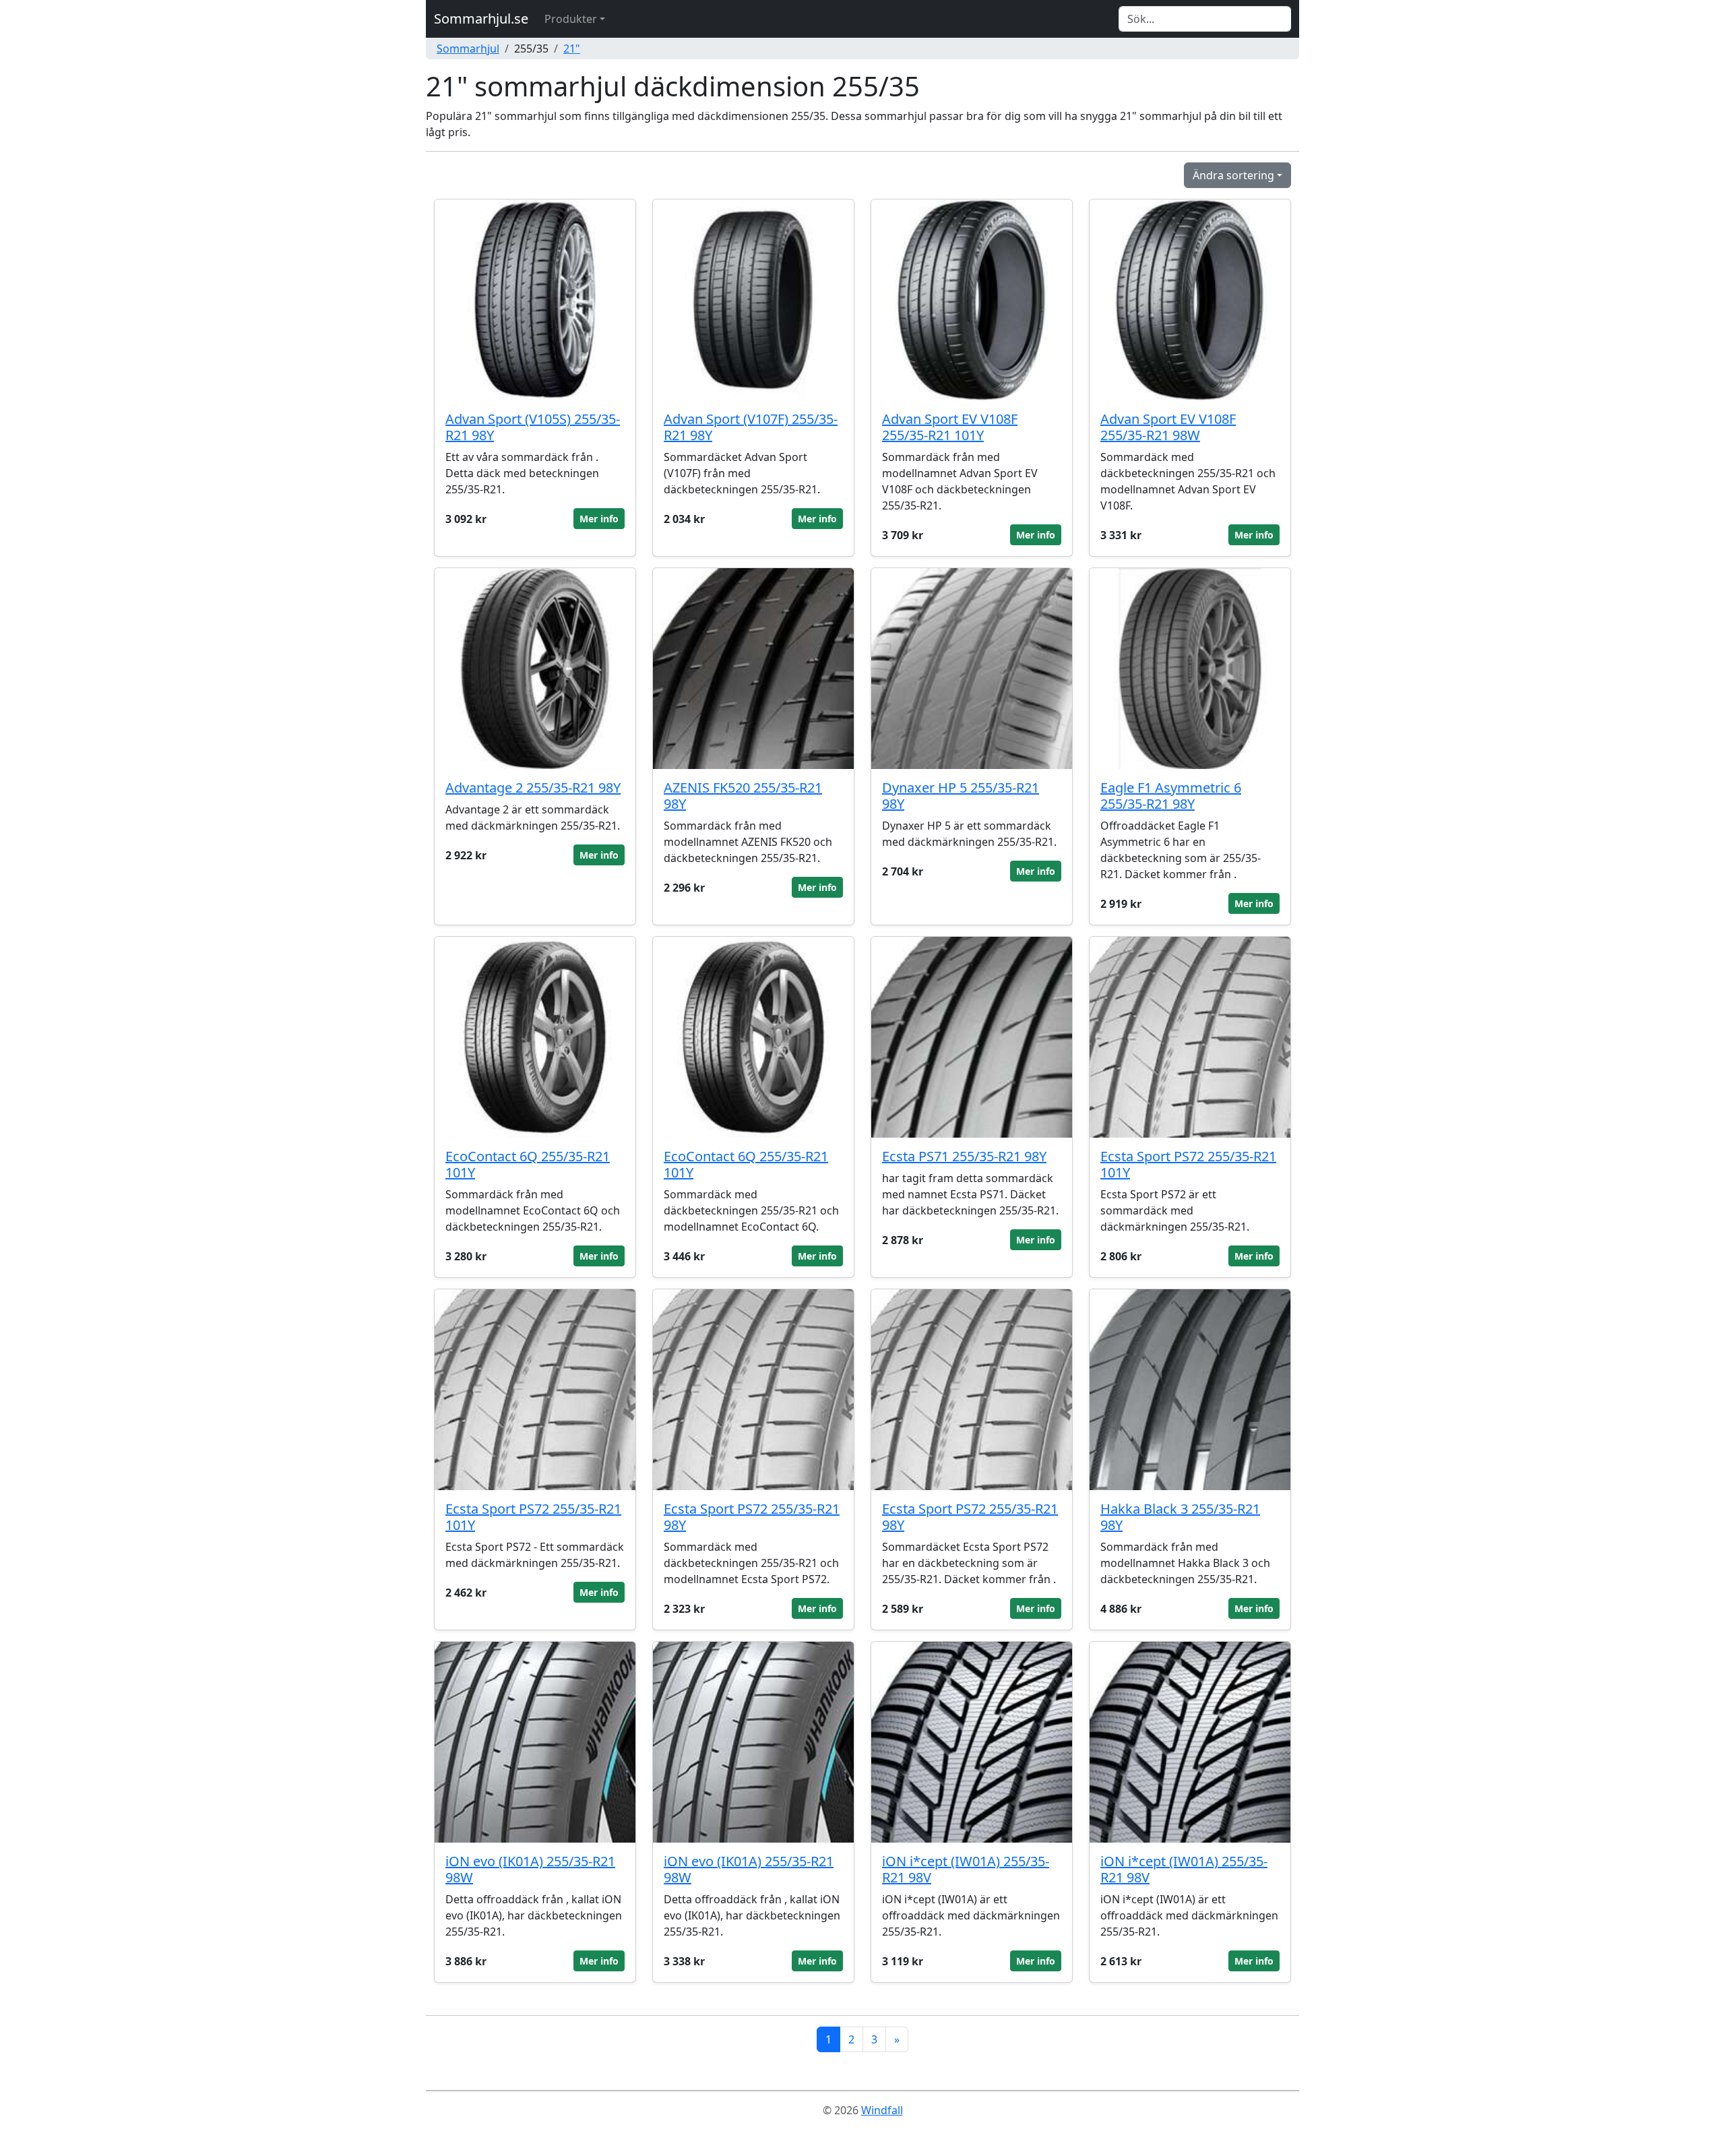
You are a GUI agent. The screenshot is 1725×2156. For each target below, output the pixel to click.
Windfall (882, 2110)
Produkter (571, 19)
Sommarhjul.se (481, 19)
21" (572, 49)
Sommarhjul (468, 49)
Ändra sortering (1233, 175)
